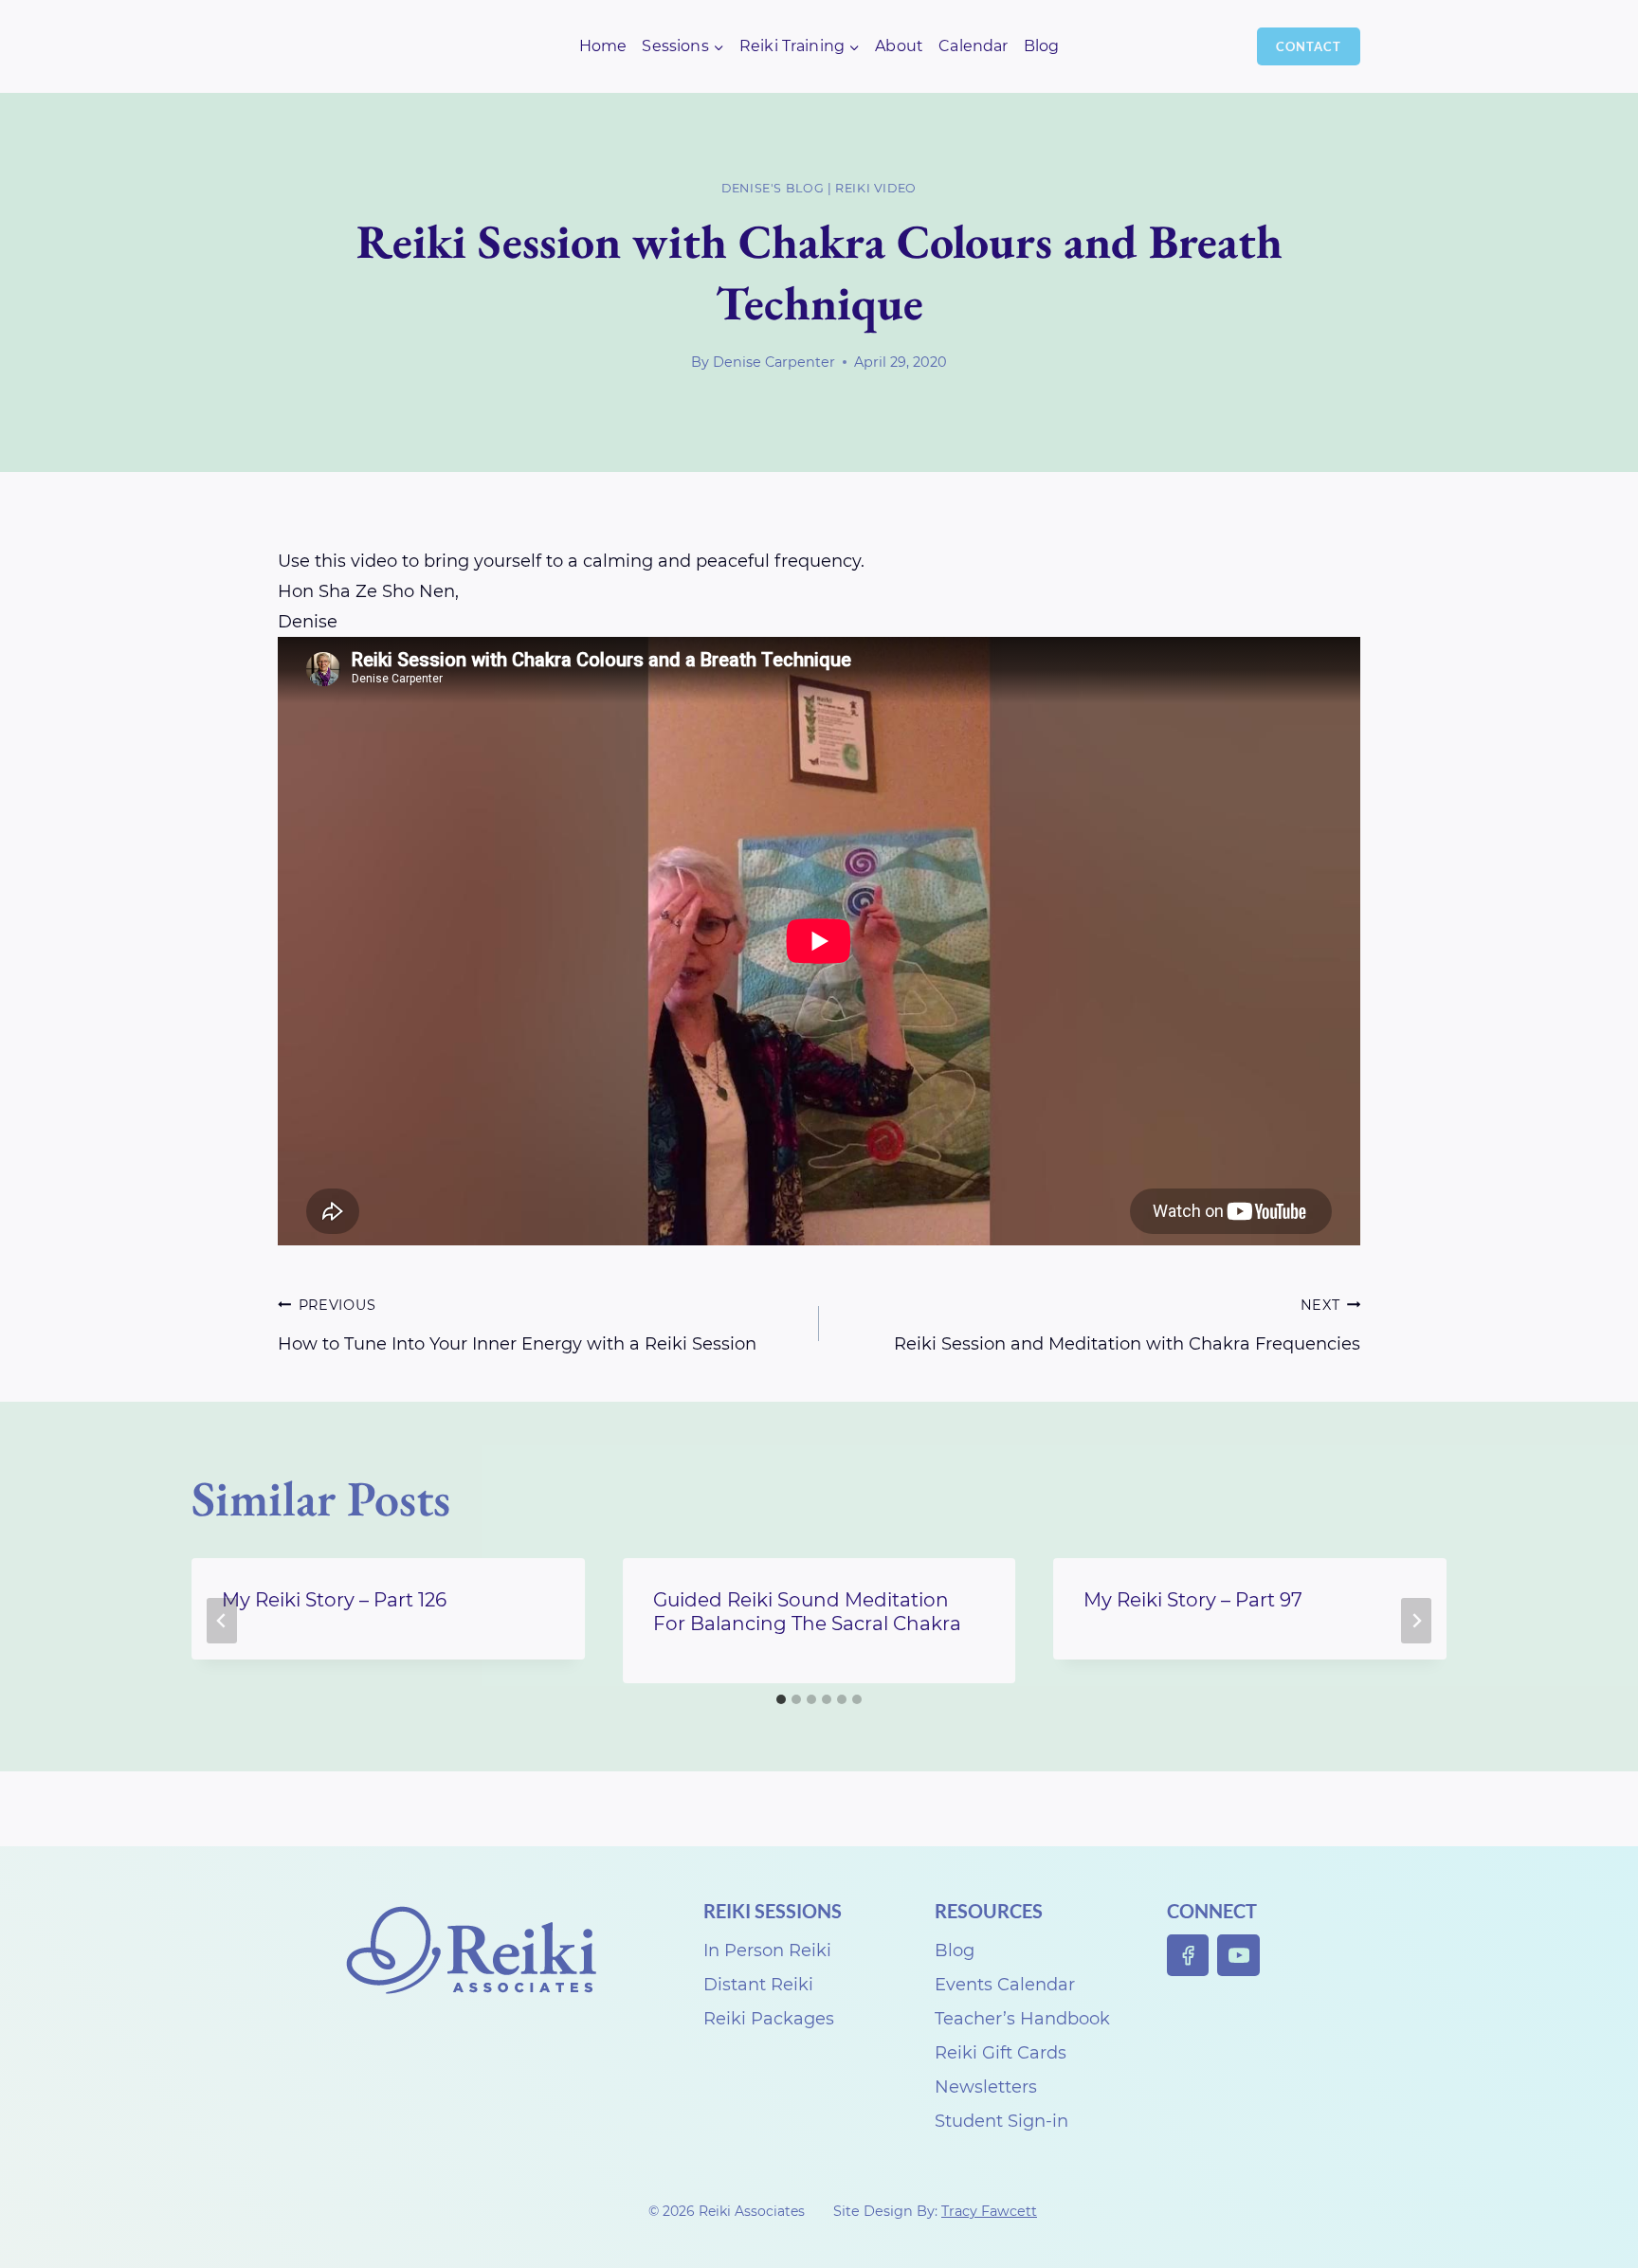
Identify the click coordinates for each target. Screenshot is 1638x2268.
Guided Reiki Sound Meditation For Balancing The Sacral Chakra (807, 1612)
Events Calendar (1005, 1985)
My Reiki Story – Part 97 (1193, 1600)
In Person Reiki (767, 1950)
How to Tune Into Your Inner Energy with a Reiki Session (517, 1325)
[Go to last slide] (222, 1621)
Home (603, 46)
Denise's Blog (773, 188)
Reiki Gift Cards (1001, 2053)
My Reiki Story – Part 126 (334, 1600)
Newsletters (986, 2087)
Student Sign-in (1001, 2121)
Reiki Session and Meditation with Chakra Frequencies (1127, 1325)
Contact (1309, 46)
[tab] (781, 1699)
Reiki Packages (769, 2019)
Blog (1042, 46)
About (899, 46)
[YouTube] (1238, 1956)
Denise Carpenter (774, 362)
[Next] (1416, 1621)
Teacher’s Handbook (1022, 2019)
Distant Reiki (758, 1985)
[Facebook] (1188, 1956)
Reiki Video (876, 188)
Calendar (973, 46)
